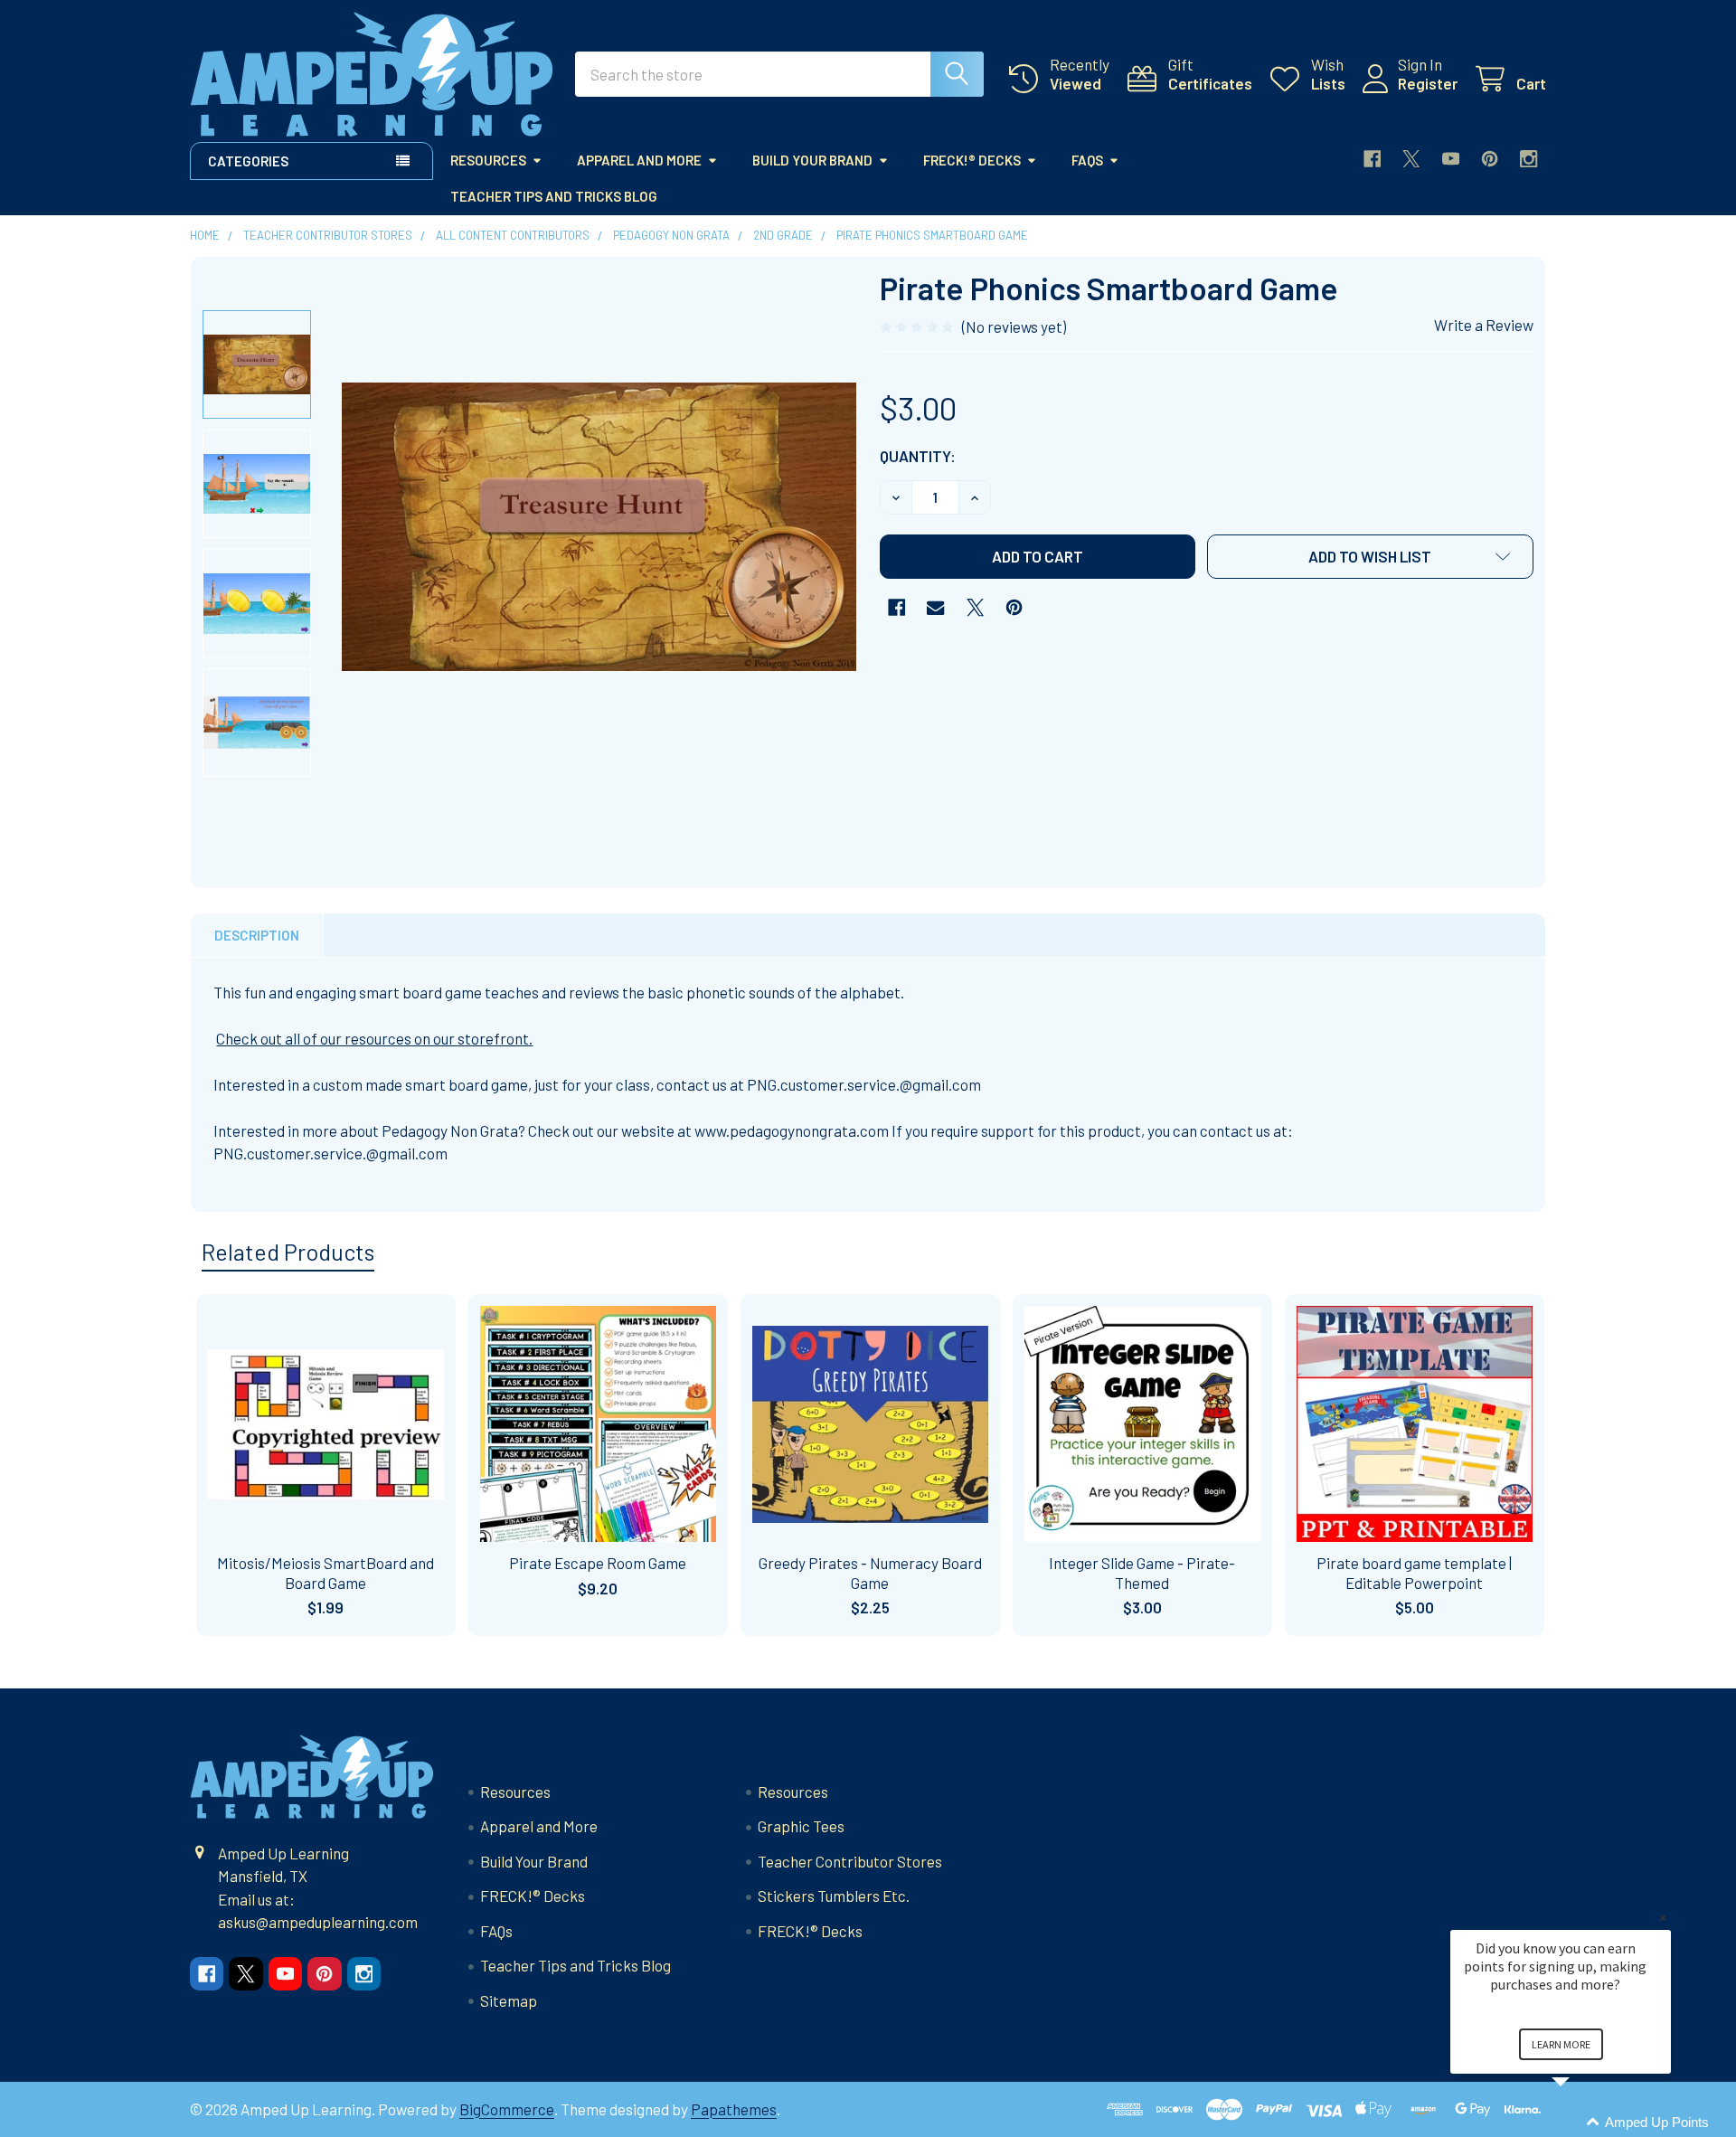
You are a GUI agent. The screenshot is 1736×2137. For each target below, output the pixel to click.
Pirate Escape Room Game (598, 1563)
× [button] (1663, 1918)
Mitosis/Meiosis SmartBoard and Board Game (325, 1572)
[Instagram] (1528, 159)
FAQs (1087, 160)
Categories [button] (248, 161)
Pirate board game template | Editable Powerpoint (1414, 1572)
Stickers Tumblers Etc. (834, 1896)
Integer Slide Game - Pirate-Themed (1142, 1572)
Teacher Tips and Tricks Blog (554, 196)
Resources (488, 160)
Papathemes (734, 2109)
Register (1428, 83)
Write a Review (1484, 325)
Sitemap (509, 2000)
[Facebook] (1372, 159)
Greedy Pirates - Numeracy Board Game (870, 1572)
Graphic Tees (801, 1826)
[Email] (935, 607)
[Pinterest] (1490, 159)
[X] (1411, 159)
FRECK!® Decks (972, 160)
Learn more (1561, 2044)
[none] (599, 526)
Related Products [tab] (288, 1252)
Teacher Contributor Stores (850, 1861)
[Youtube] (1451, 159)
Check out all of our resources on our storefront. (374, 1038)
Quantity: (918, 456)
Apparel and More (639, 160)
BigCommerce (507, 2109)
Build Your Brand (812, 160)
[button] (1371, 557)
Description (257, 935)
